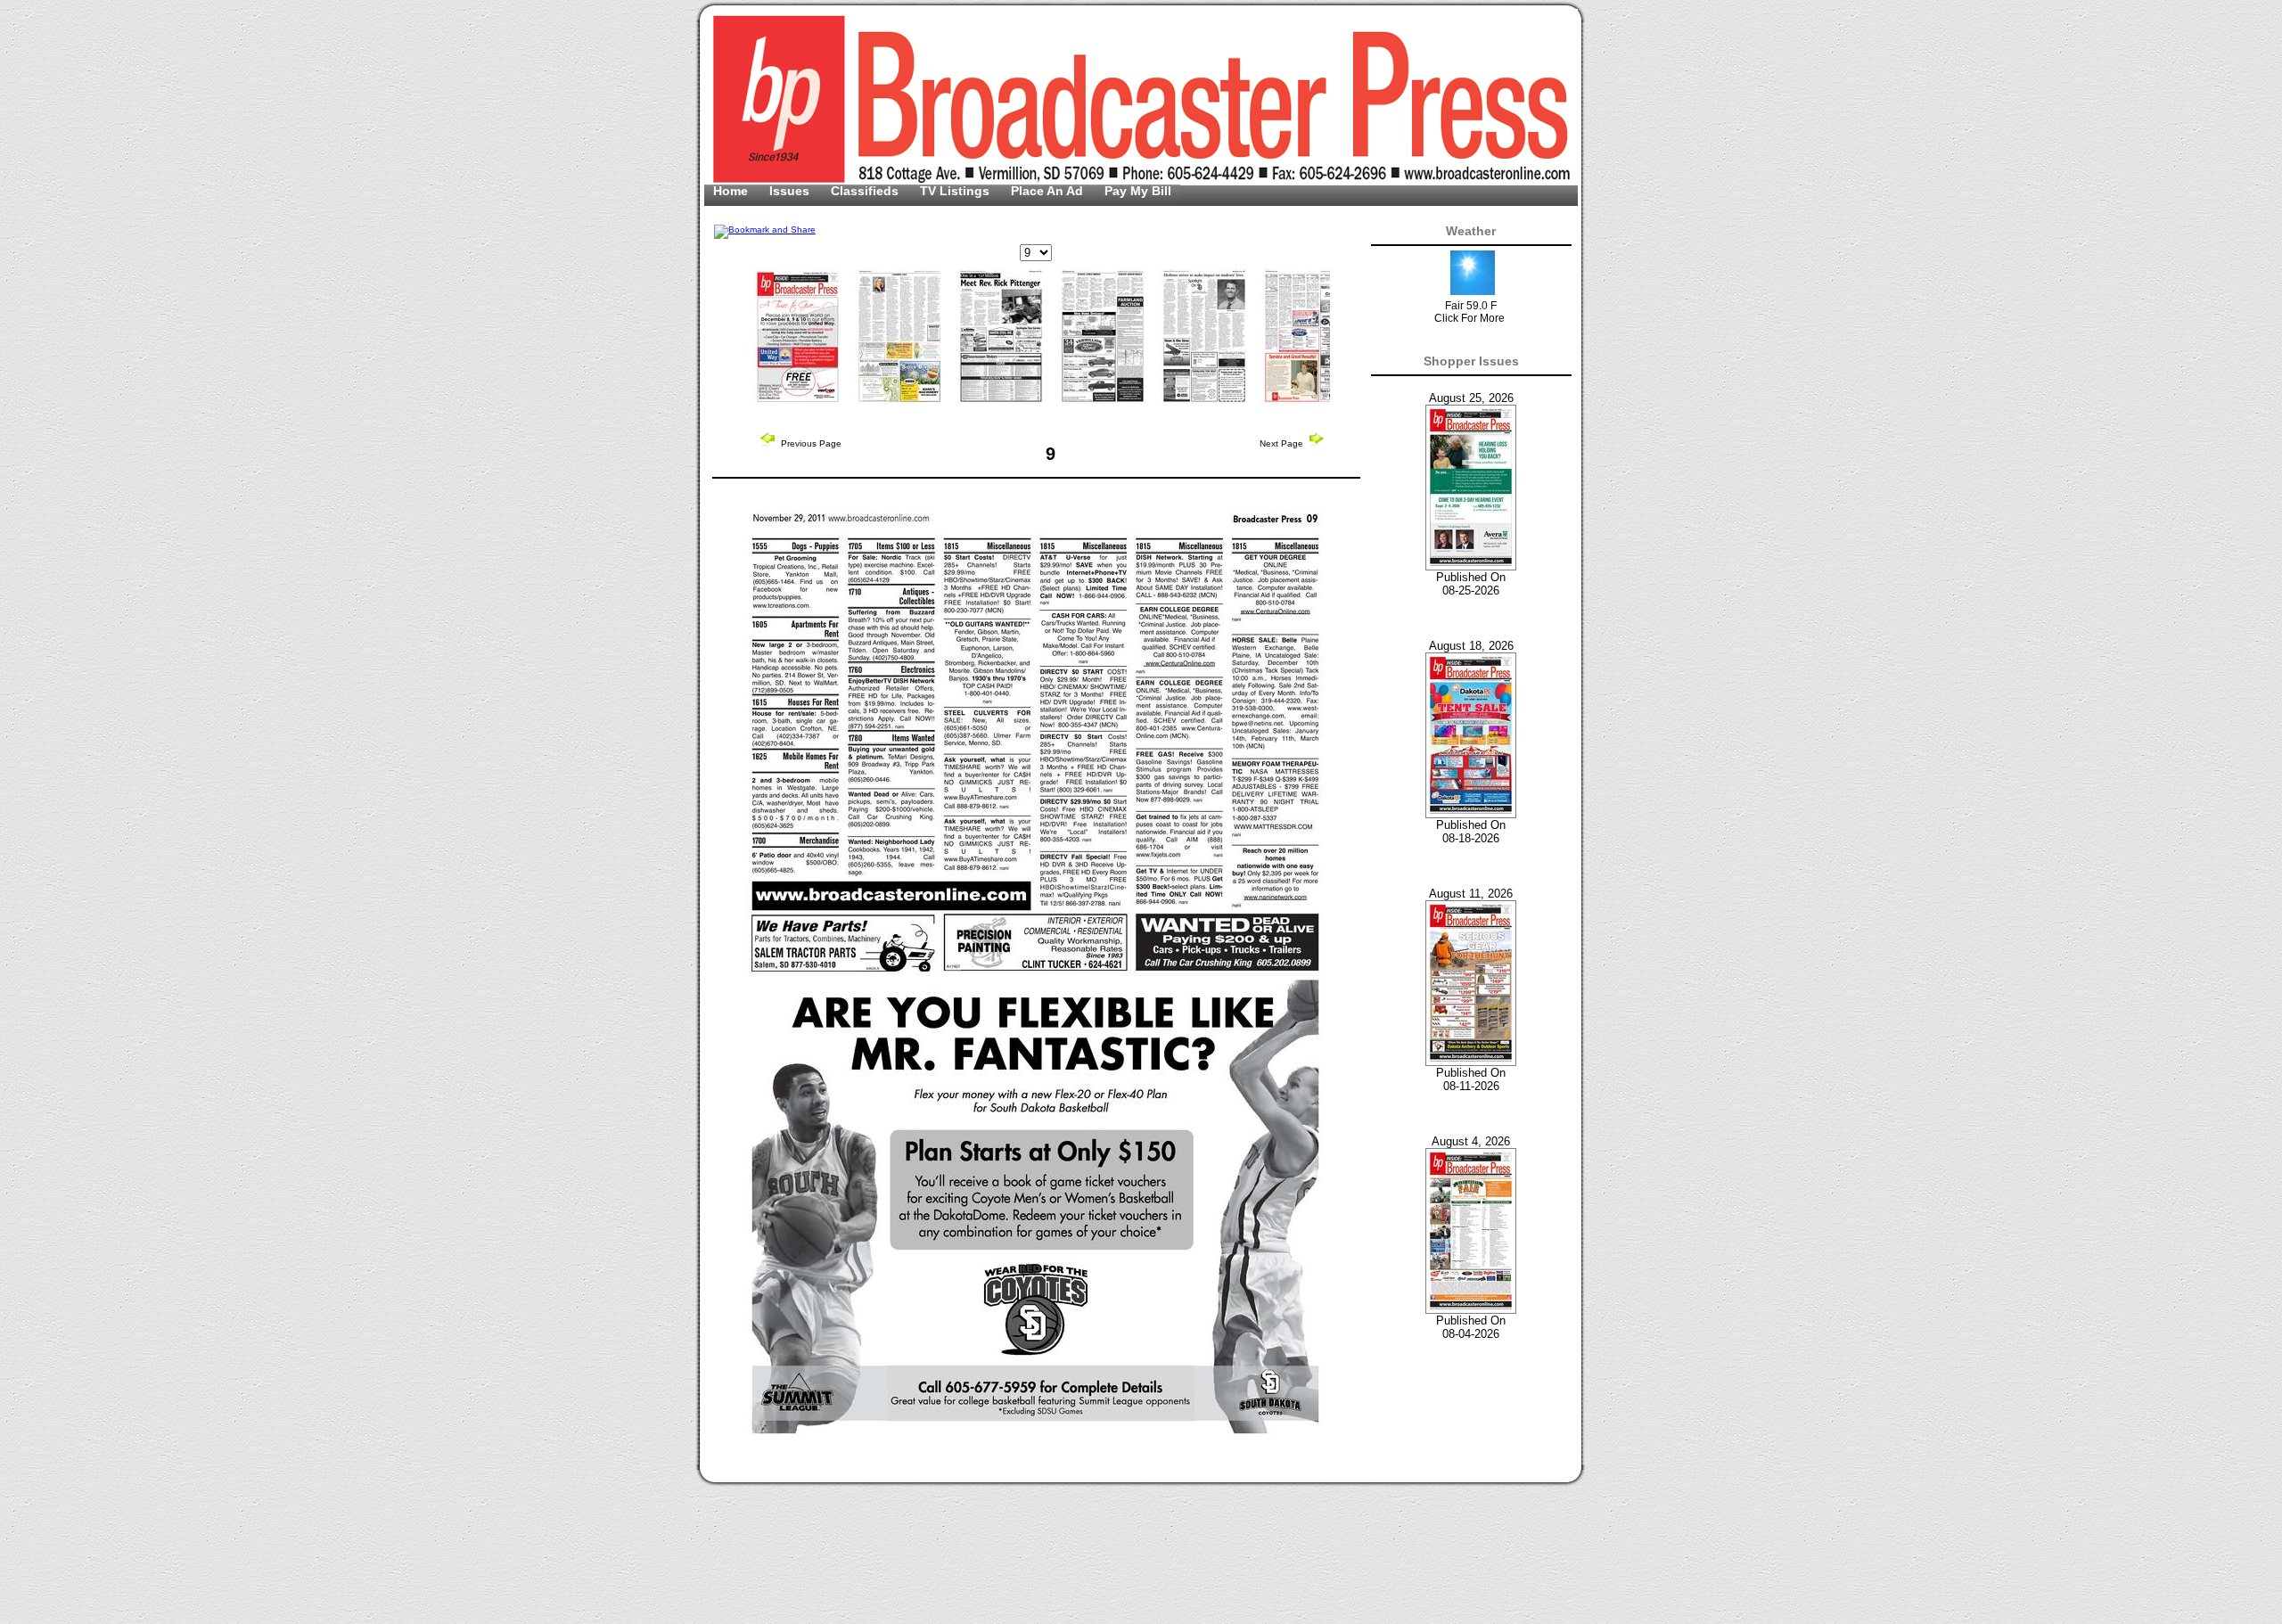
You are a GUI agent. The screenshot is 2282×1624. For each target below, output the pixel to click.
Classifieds (866, 191)
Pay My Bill (1138, 191)
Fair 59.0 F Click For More (1469, 312)
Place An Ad (1049, 191)
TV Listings (956, 191)
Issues (791, 191)
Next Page (1283, 443)
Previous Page (810, 443)
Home (732, 191)
